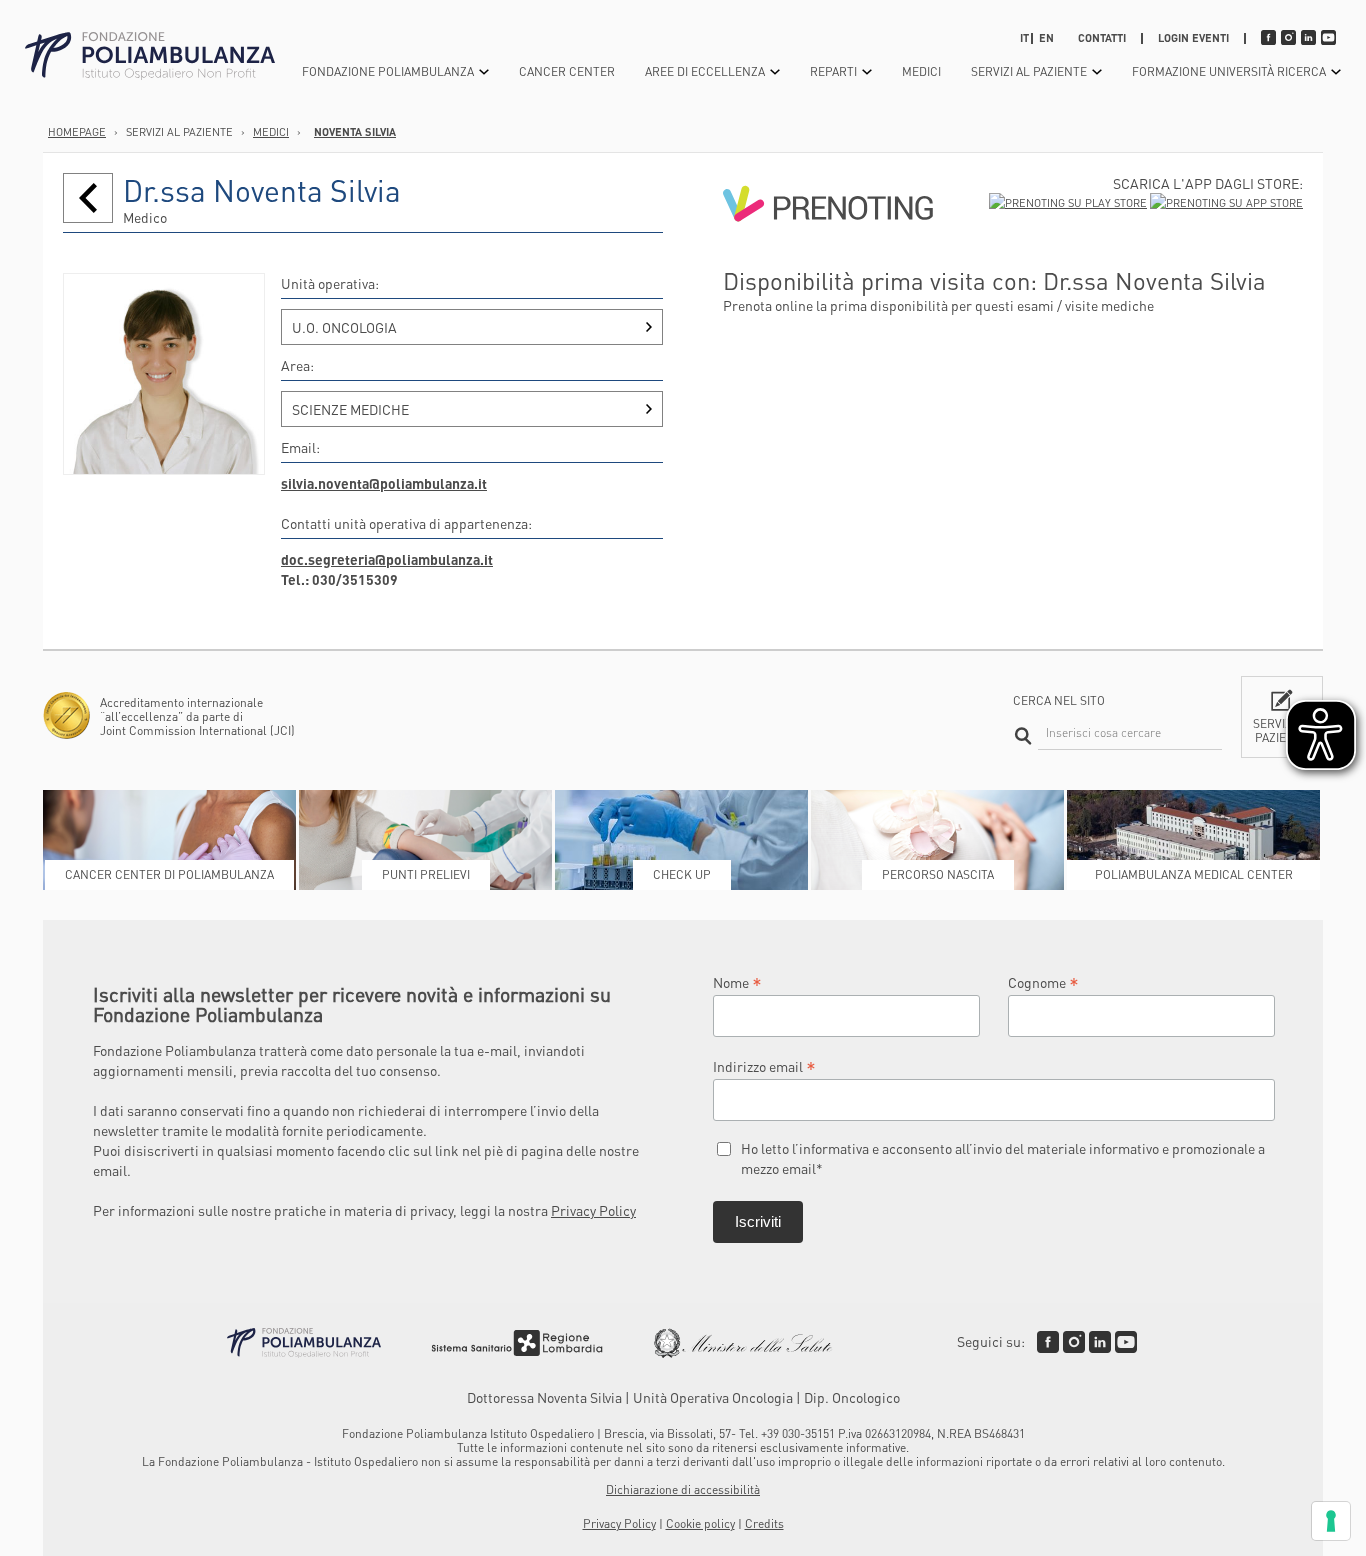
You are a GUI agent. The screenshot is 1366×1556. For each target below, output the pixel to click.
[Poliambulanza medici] (88, 198)
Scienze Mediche (350, 409)
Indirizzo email (764, 1065)
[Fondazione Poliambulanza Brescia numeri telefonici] (150, 56)
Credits (764, 1523)
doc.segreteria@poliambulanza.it (387, 559)
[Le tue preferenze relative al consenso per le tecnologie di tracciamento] (1331, 1521)
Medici (921, 71)
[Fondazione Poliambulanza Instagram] (1074, 1342)
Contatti (1102, 38)
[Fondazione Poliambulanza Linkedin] (1100, 1342)
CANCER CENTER (567, 71)
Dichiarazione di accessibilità (683, 1489)
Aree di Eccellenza (705, 71)
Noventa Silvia (355, 132)
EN (1046, 38)
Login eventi (1193, 38)
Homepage (77, 132)
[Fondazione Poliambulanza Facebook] (1048, 1342)
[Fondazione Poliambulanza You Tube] (1126, 1342)
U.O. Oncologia (344, 327)
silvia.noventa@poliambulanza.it (384, 483)
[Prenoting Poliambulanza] (828, 257)
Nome (737, 981)
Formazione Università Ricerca (1229, 71)
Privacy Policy (593, 1210)
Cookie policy (700, 1523)
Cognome (1043, 981)
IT (1024, 38)
